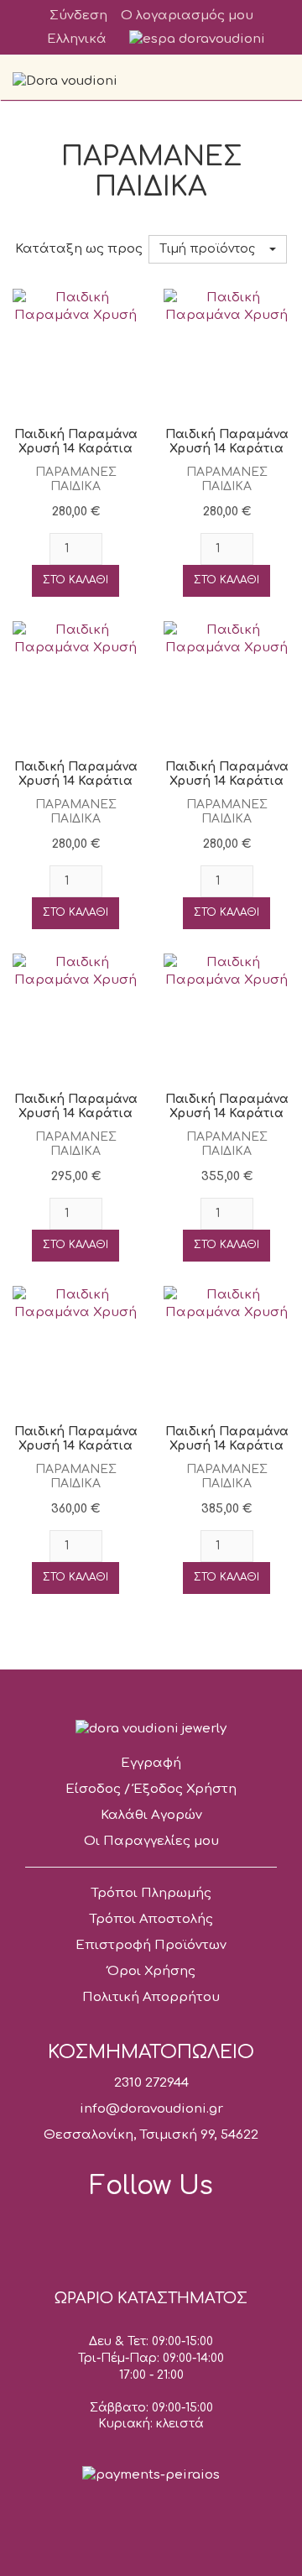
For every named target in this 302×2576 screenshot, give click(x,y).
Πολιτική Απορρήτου (151, 1997)
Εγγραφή (151, 1763)
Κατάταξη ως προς (79, 249)
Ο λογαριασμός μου (187, 16)
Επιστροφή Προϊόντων (151, 1945)
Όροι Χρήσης (151, 1971)
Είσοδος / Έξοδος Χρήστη (151, 1789)
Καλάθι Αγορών (151, 1815)
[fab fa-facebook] (92, 2229)
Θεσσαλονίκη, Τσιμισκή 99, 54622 (151, 2135)
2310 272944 (151, 2083)
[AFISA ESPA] (197, 39)
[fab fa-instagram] (151, 2229)
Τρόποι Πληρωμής (151, 1893)
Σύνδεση (78, 16)
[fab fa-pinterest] (210, 2229)
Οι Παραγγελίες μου (151, 1841)
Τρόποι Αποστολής (151, 1919)
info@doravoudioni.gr (151, 2109)
